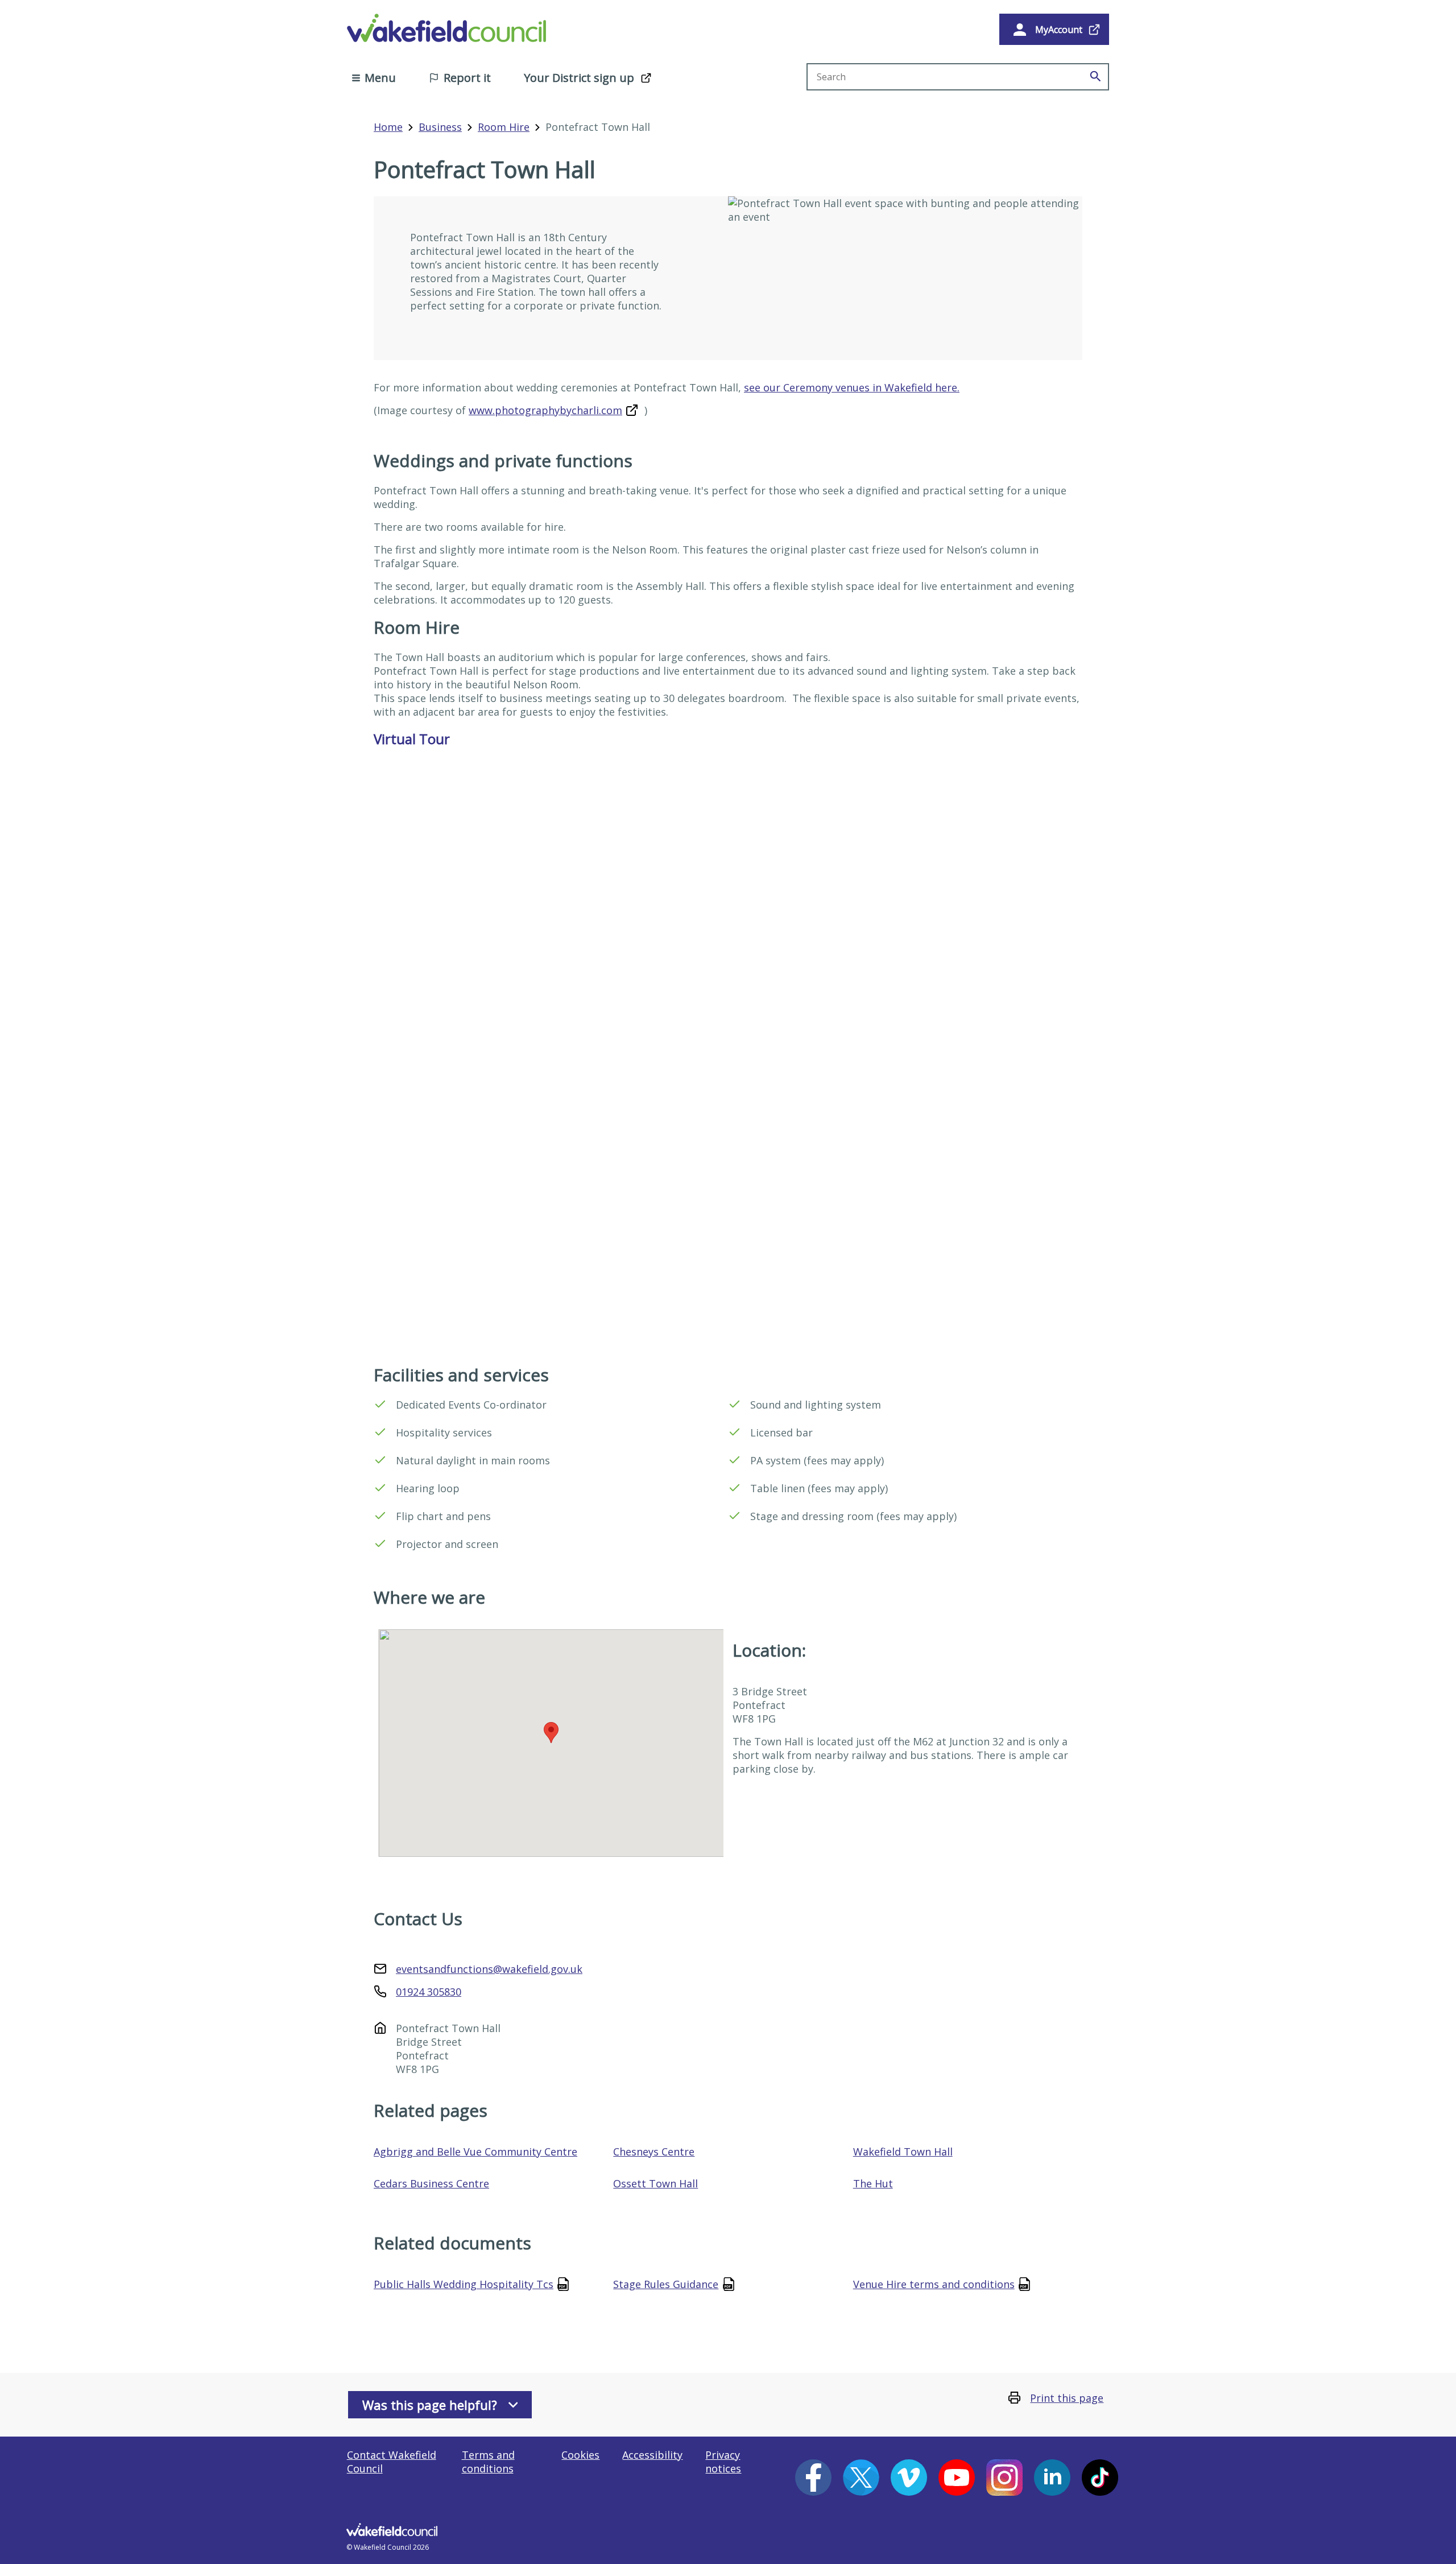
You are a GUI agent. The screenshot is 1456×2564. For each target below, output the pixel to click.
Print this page (1067, 2398)
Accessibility (652, 2455)
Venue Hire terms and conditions (934, 2284)
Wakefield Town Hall (903, 2152)
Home (388, 127)
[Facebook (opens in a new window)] (813, 2478)
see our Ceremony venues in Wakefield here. (852, 387)
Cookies (580, 2455)
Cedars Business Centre (431, 2183)
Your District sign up (579, 78)
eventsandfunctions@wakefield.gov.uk (489, 1969)
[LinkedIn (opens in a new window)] (1052, 2478)
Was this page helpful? (430, 2405)
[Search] (1095, 77)
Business (440, 127)
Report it (467, 78)
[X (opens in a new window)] (861, 2478)
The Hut (873, 2183)
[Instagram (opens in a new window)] (1004, 2478)
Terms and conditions (488, 2462)
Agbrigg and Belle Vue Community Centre (475, 2152)
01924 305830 (429, 1992)
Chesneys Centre (654, 2152)
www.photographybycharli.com (545, 410)
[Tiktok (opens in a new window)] (1100, 2478)
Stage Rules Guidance (666, 2284)
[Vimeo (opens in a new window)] (909, 2478)
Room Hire (504, 127)
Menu (380, 78)
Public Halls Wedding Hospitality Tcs (464, 2284)
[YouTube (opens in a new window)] (957, 2478)
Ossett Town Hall (655, 2183)
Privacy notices (723, 2462)
